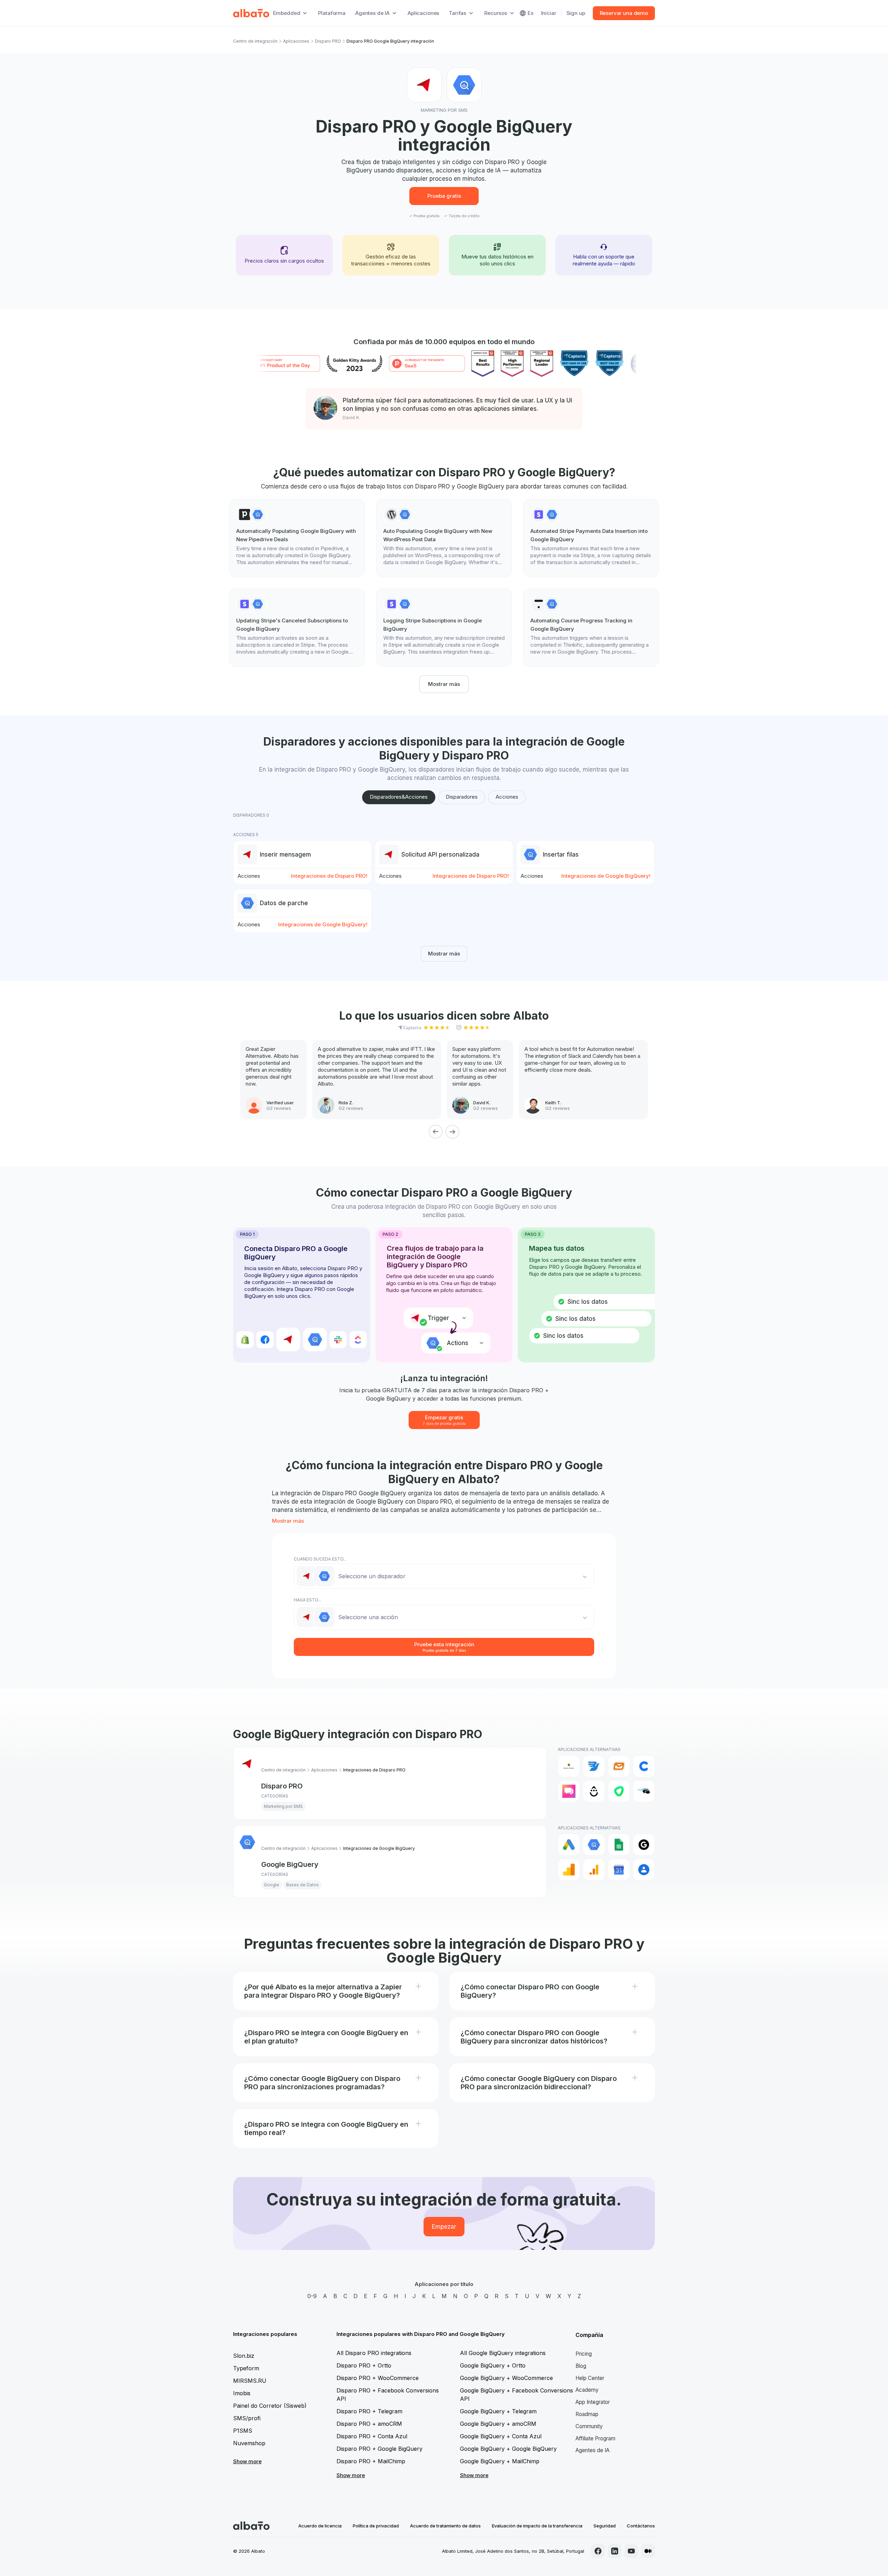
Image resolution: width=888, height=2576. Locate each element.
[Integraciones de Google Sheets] (619, 1845)
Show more (247, 2461)
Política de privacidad (376, 2526)
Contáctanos (641, 2526)
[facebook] (598, 2551)
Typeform (246, 2368)
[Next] (452, 1132)
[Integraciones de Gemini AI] (644, 1845)
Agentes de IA (592, 2450)
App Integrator (593, 2402)
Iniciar (549, 13)
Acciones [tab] (507, 797)
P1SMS (243, 2431)
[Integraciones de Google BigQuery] (594, 1845)
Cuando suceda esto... (320, 1559)
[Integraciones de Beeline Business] (569, 1766)
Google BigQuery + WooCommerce (506, 2378)
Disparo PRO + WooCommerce (378, 2378)
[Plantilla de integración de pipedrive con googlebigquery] (297, 538)
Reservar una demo (624, 13)
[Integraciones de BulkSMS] (619, 1766)
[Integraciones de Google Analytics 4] (594, 1870)
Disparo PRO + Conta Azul (372, 2436)
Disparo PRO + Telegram (369, 2411)
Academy (587, 2390)
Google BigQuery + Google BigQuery (508, 2449)
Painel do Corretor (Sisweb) (270, 2406)
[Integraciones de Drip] (594, 1791)
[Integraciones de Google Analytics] (569, 1870)
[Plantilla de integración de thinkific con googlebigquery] (591, 628)
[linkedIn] (615, 2551)
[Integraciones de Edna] (619, 1791)
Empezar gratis (444, 1420)
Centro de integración (255, 41)
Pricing (584, 2354)
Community (589, 2426)
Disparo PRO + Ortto (364, 2365)
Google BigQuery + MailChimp (500, 2461)
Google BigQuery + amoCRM (498, 2424)
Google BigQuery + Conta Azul (501, 2436)
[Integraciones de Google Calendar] (619, 1870)
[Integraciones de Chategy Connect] (644, 1766)
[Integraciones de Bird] (594, 1766)
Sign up (576, 13)
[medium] (648, 2551)
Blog (581, 2366)
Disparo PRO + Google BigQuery (379, 2449)
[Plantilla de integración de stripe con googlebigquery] (591, 538)
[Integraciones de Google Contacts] (644, 1870)
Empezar (444, 2227)
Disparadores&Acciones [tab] (399, 797)
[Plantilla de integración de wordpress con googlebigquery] (444, 538)
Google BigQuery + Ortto (493, 2365)
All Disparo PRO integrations (374, 2353)
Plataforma (332, 13)
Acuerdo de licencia (320, 2526)
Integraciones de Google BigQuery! (606, 876)
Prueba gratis (444, 196)
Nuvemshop (249, 2443)
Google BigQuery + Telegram (498, 2411)
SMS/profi (247, 2418)
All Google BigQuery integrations (503, 2353)
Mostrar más (444, 684)
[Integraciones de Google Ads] (569, 1845)
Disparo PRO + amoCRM (369, 2424)
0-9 (312, 2296)
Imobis (242, 2393)
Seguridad (605, 2526)
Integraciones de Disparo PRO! (329, 876)
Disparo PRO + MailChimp (371, 2461)
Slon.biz (244, 2356)
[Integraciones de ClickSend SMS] (569, 1791)
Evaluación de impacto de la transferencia (537, 2526)
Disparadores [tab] (462, 797)
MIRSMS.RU (250, 2381)
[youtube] (631, 2551)
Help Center (590, 2378)
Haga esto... (308, 1600)
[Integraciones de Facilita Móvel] (644, 1791)
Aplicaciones (423, 13)
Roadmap (587, 2414)
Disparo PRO (328, 41)
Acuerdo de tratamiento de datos (445, 2526)
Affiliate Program (595, 2438)
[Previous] (436, 1132)
